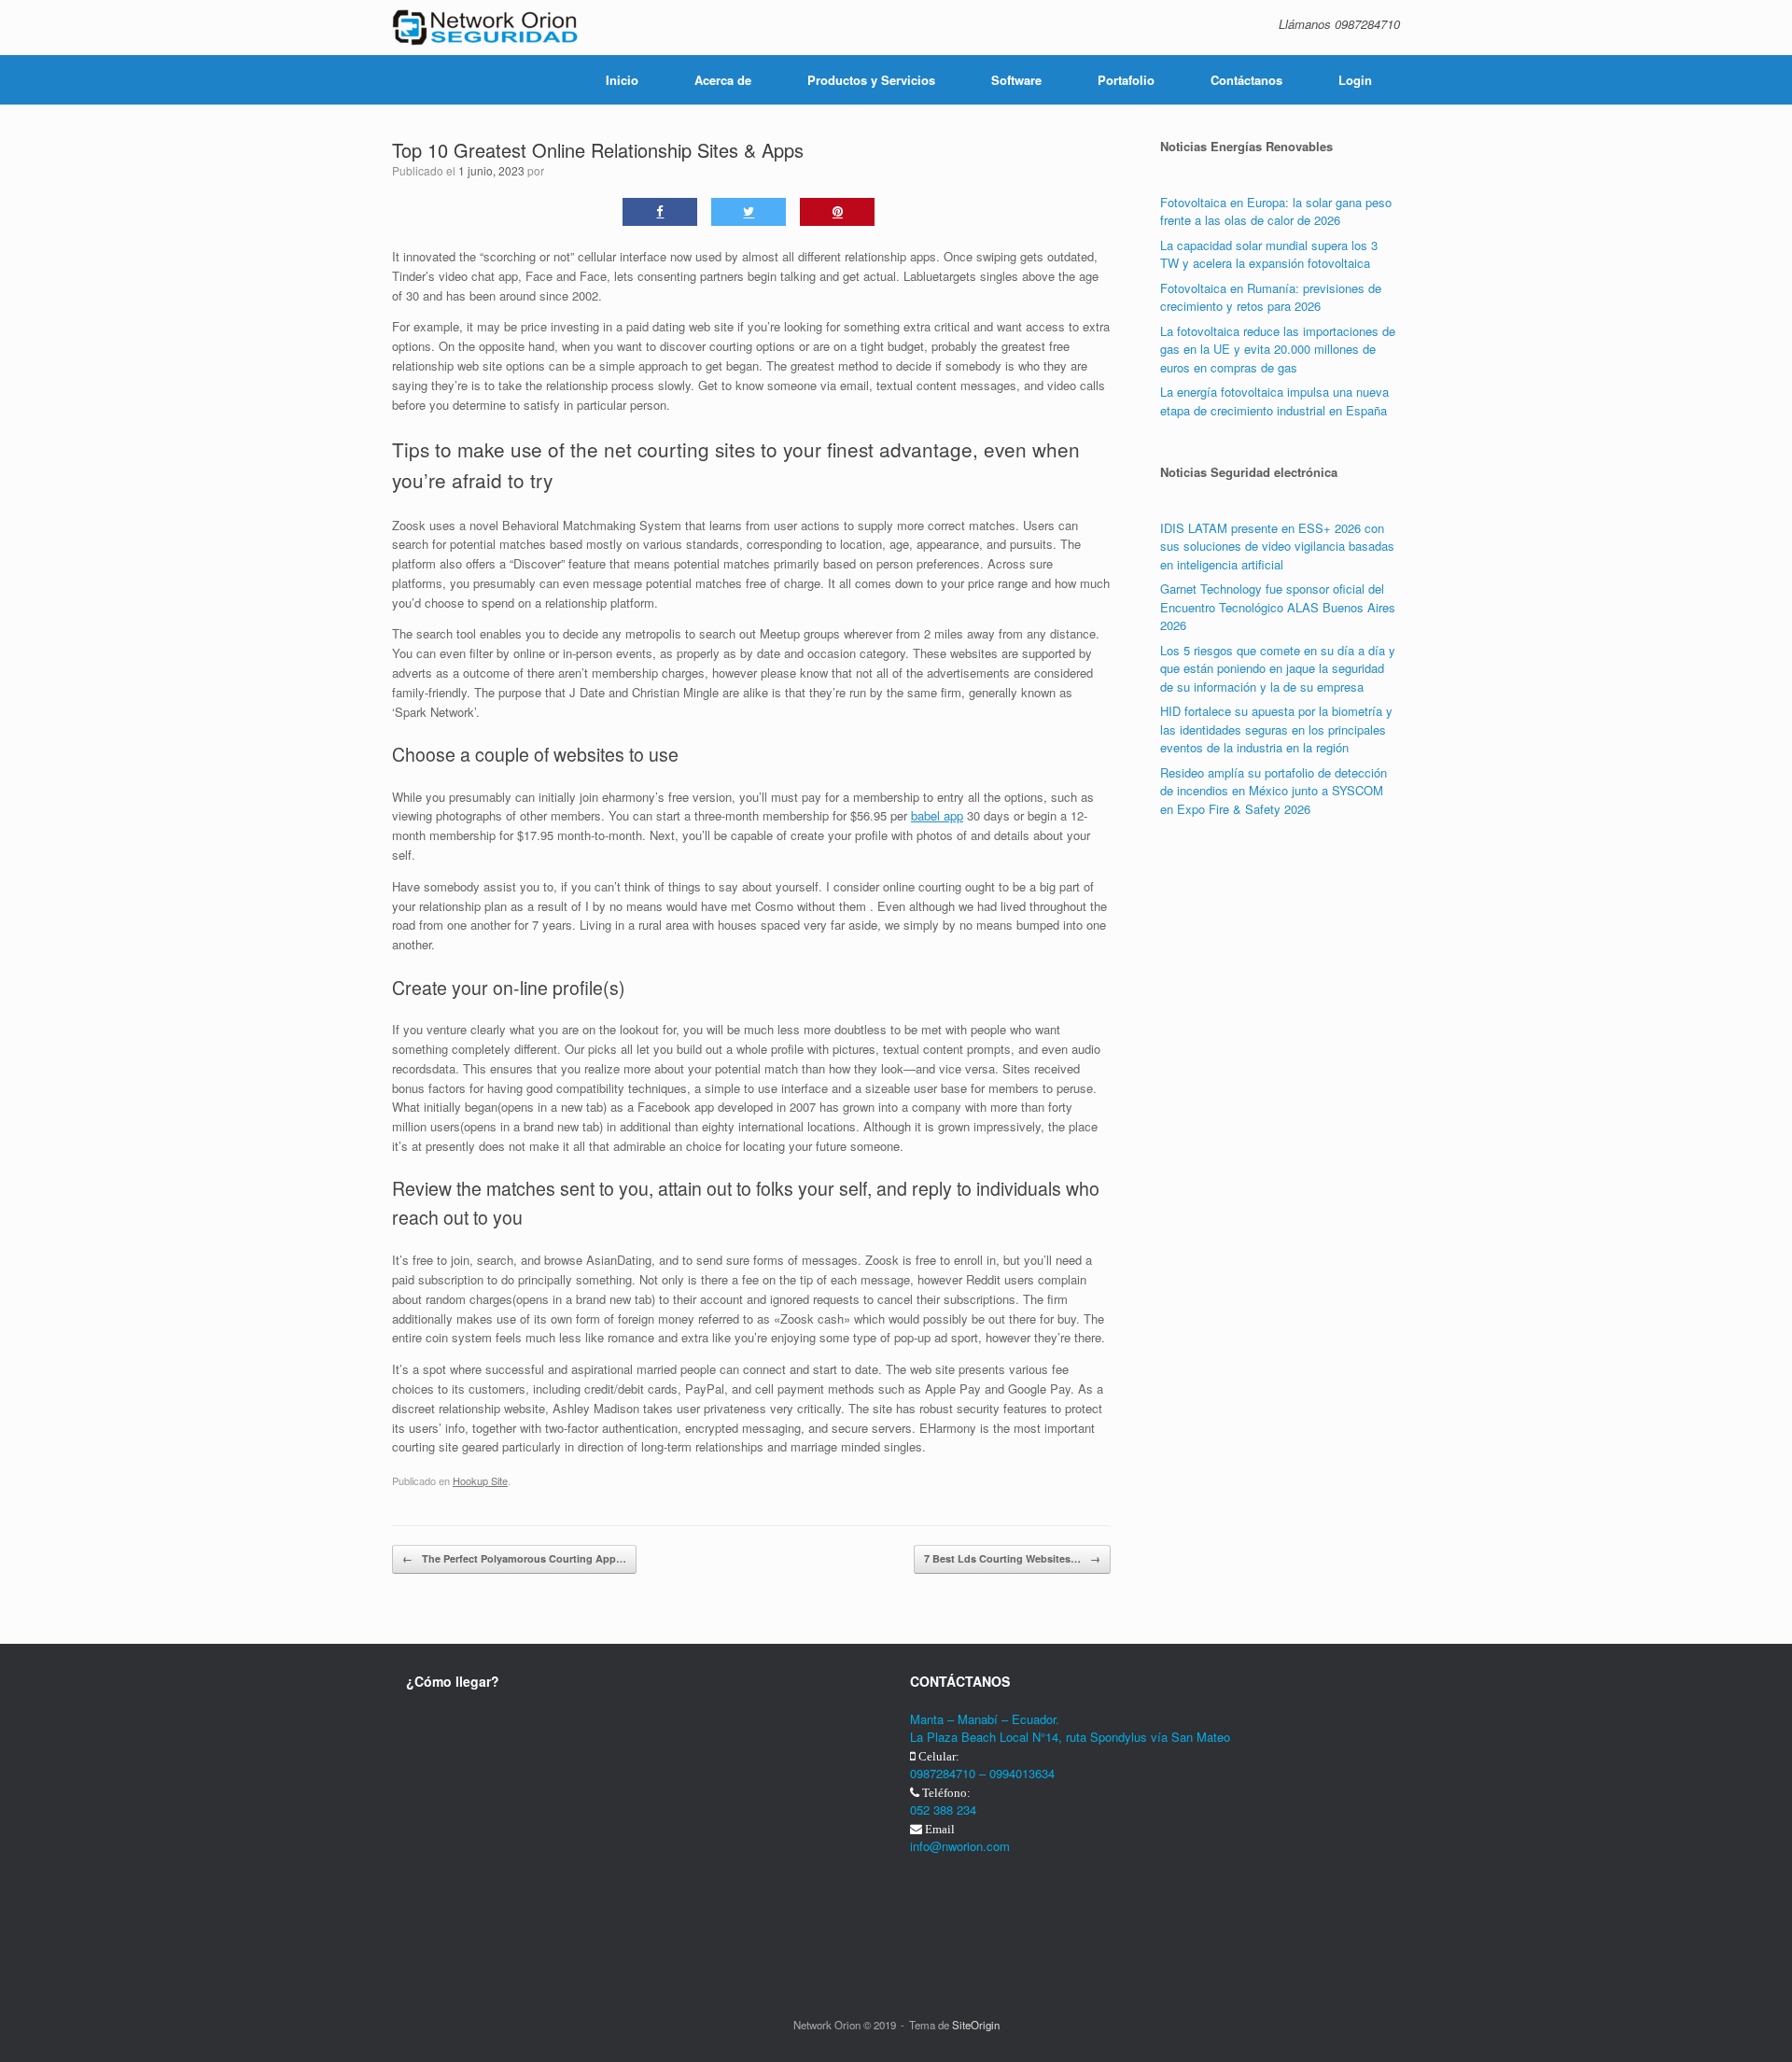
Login (1355, 80)
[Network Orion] (485, 28)
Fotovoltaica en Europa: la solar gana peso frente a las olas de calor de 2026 (1276, 211)
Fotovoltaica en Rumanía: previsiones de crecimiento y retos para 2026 (1271, 297)
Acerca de (723, 80)
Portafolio (1126, 80)
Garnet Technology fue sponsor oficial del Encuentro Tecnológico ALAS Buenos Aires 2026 (1278, 607)
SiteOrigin (976, 2025)
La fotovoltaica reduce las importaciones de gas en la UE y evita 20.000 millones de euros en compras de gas (1278, 349)
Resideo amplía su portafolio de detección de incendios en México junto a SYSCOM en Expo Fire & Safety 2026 (1274, 791)
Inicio (622, 80)
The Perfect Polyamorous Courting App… (514, 1558)
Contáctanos (1246, 80)
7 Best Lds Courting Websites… (1012, 1558)
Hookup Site (480, 1480)
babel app (937, 815)
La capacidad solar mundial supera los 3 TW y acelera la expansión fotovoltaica (1269, 254)
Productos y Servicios (871, 80)
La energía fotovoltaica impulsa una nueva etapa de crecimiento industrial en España (1274, 401)
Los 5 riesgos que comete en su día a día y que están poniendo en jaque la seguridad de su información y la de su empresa (1278, 668)
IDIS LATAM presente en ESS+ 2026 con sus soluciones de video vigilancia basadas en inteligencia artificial (1277, 546)
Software (1016, 80)
